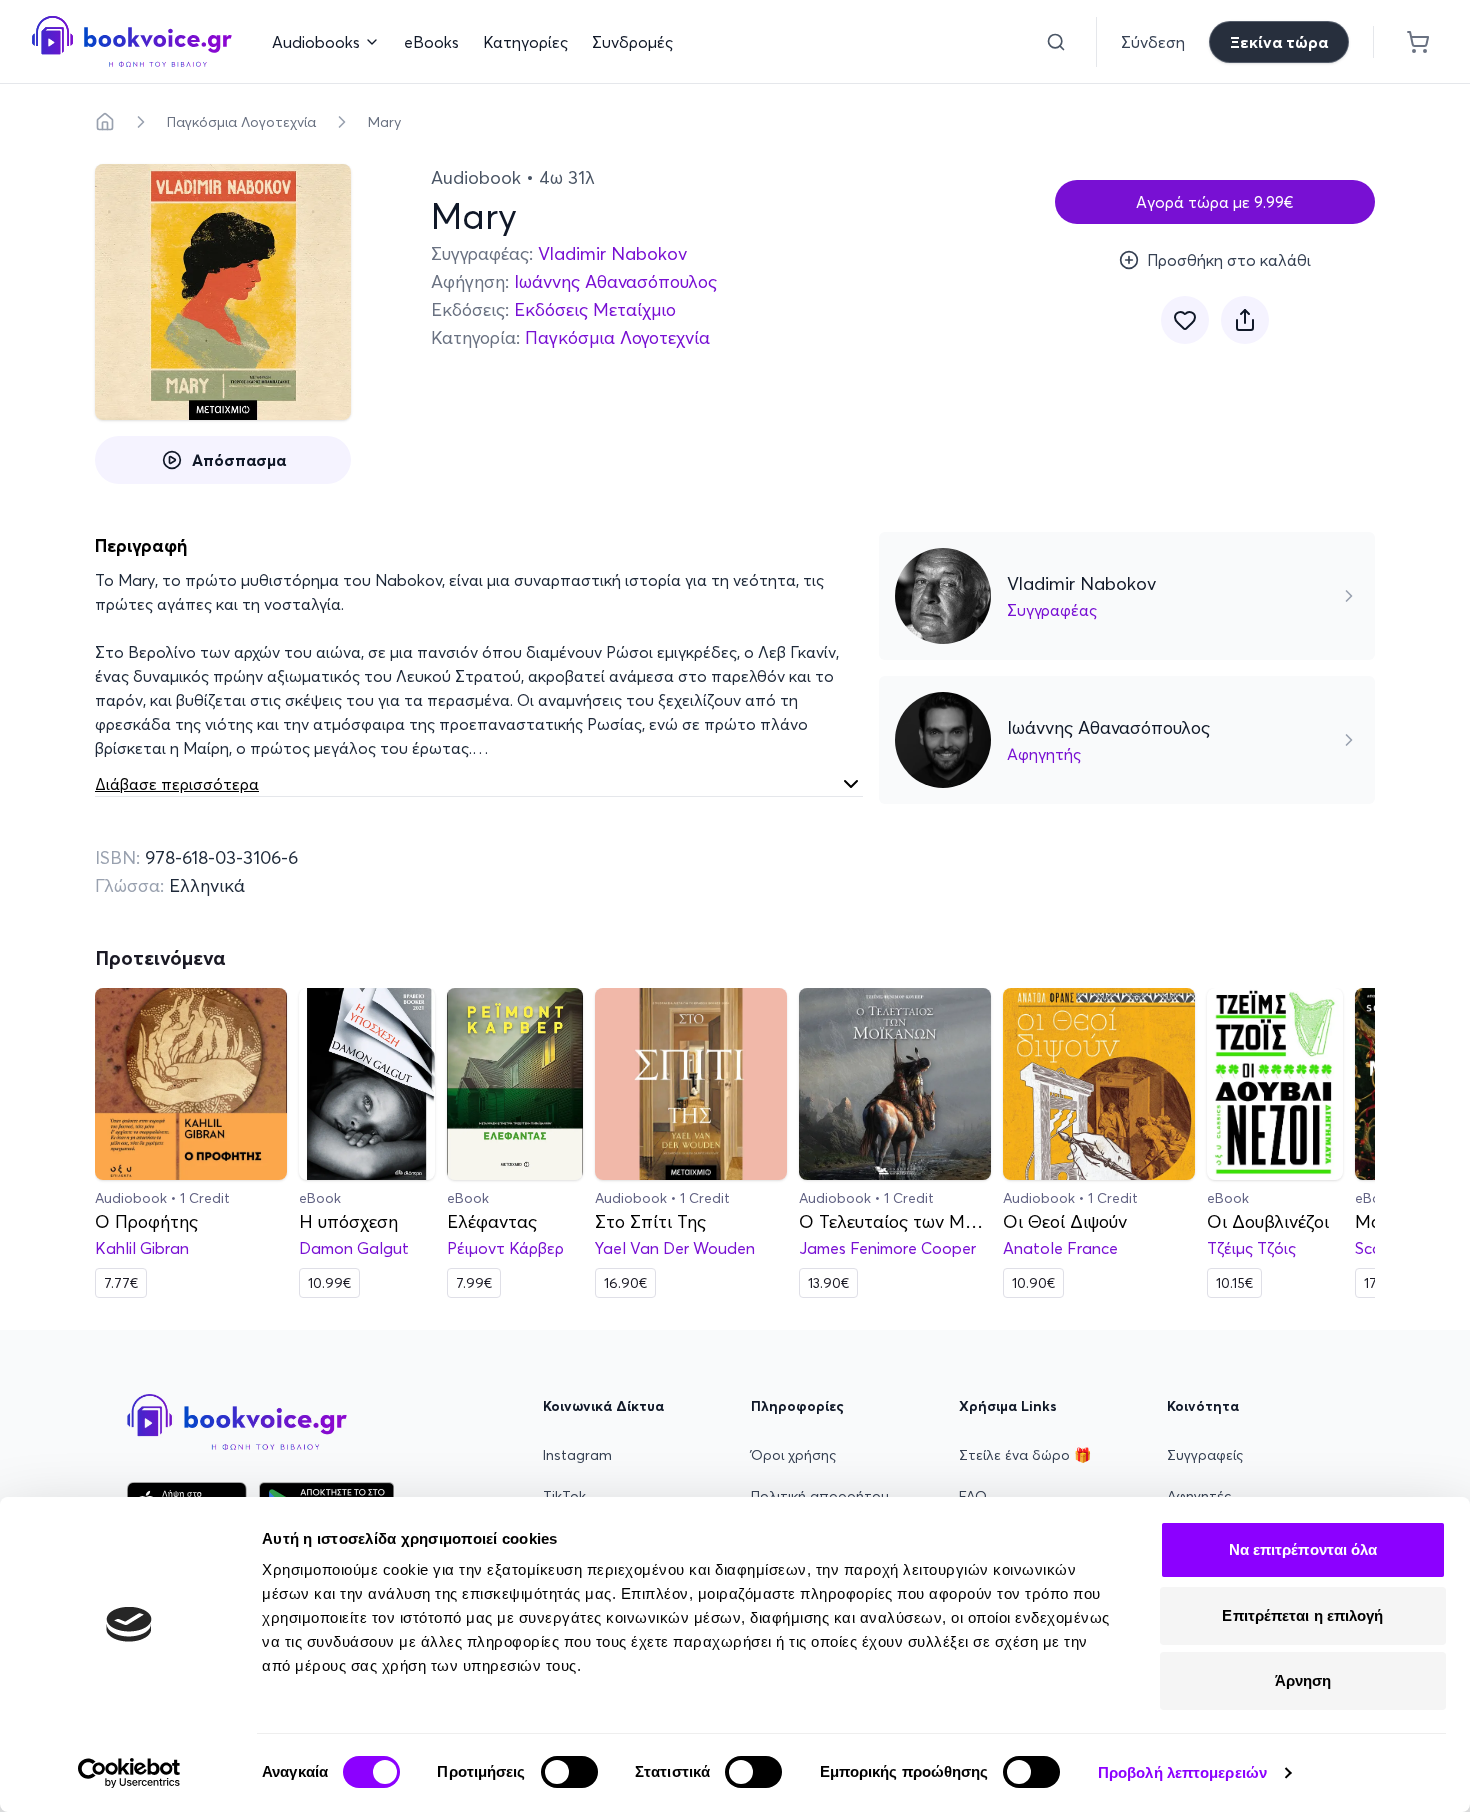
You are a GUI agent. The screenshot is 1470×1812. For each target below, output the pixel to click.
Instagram (577, 1455)
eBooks (431, 42)
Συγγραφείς (1205, 1455)
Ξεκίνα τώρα (1279, 42)
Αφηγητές (1199, 1496)
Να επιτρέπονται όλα (1303, 1549)
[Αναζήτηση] (1056, 42)
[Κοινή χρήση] (1245, 320)
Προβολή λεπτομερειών (1182, 1772)
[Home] (105, 122)
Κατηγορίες (525, 42)
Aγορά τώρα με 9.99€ (1215, 202)
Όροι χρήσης (793, 1455)
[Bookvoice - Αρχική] (132, 41)
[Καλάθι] (1418, 42)
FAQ (973, 1496)
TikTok (564, 1496)
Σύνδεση (1153, 42)
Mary (384, 122)
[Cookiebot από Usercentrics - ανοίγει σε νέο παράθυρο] (129, 1773)
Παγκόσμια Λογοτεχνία (241, 122)
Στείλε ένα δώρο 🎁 (1025, 1455)
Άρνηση (1303, 1680)
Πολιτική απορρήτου (820, 1496)
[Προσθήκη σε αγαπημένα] (1185, 320)
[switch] (569, 1772)
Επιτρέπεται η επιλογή (1302, 1615)
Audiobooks (316, 42)
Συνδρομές (632, 42)
